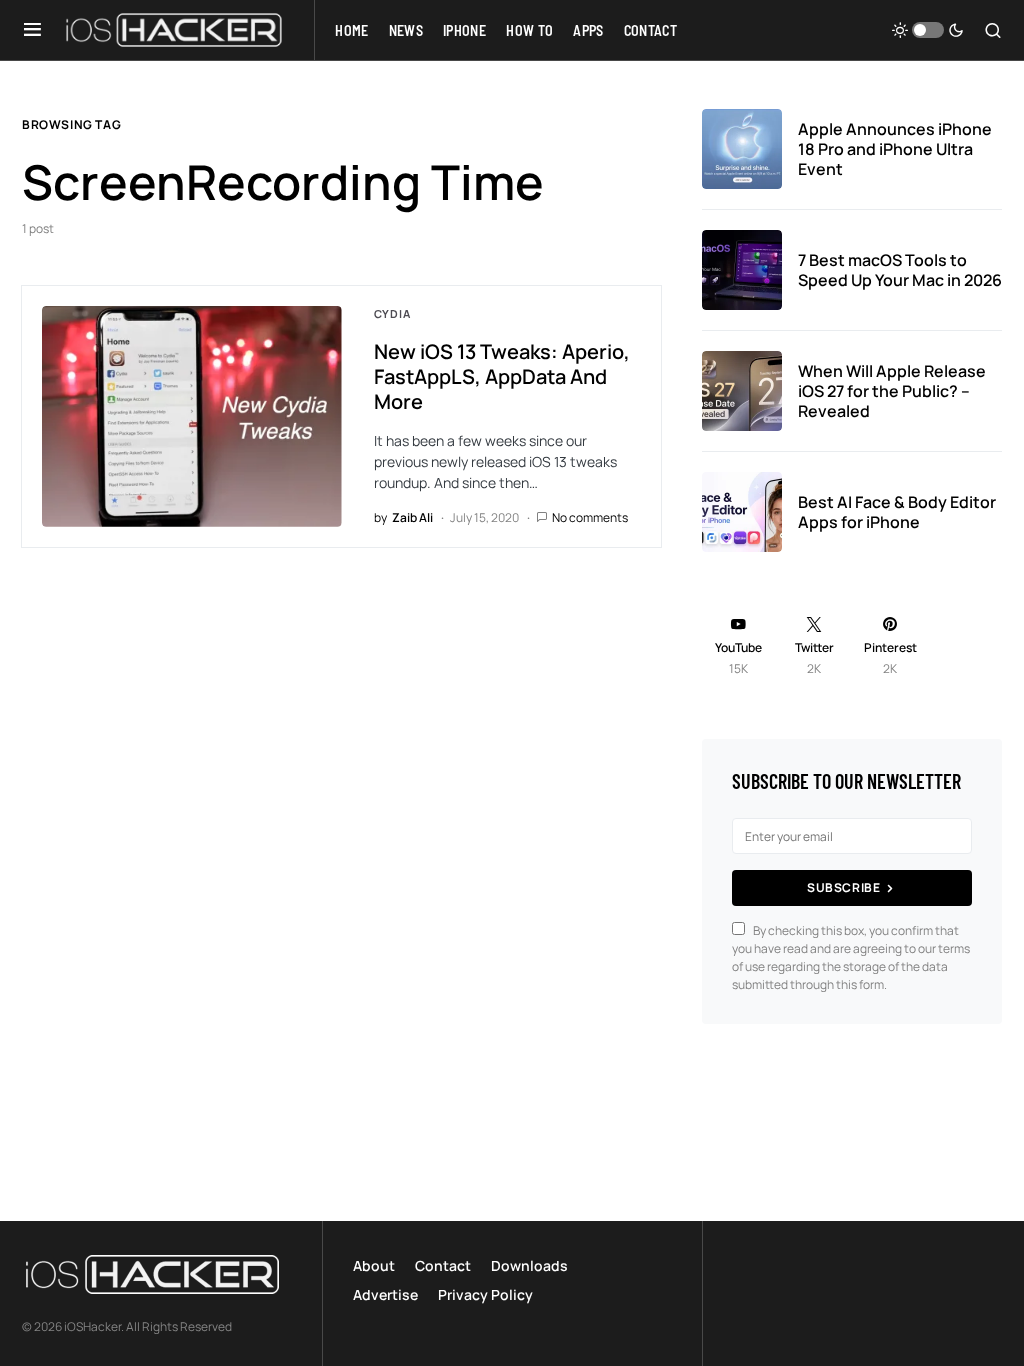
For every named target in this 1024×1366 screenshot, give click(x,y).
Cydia (392, 313)
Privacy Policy (485, 1294)
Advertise (385, 1294)
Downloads (529, 1265)
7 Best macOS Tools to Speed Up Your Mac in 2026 (900, 270)
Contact (443, 1265)
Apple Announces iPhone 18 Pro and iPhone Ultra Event (895, 149)
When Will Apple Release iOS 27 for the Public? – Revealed (892, 391)
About (374, 1265)
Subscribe (843, 887)
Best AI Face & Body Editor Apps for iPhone (897, 512)
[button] (32, 30)
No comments (590, 517)
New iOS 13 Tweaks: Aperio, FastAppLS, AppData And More (502, 376)
